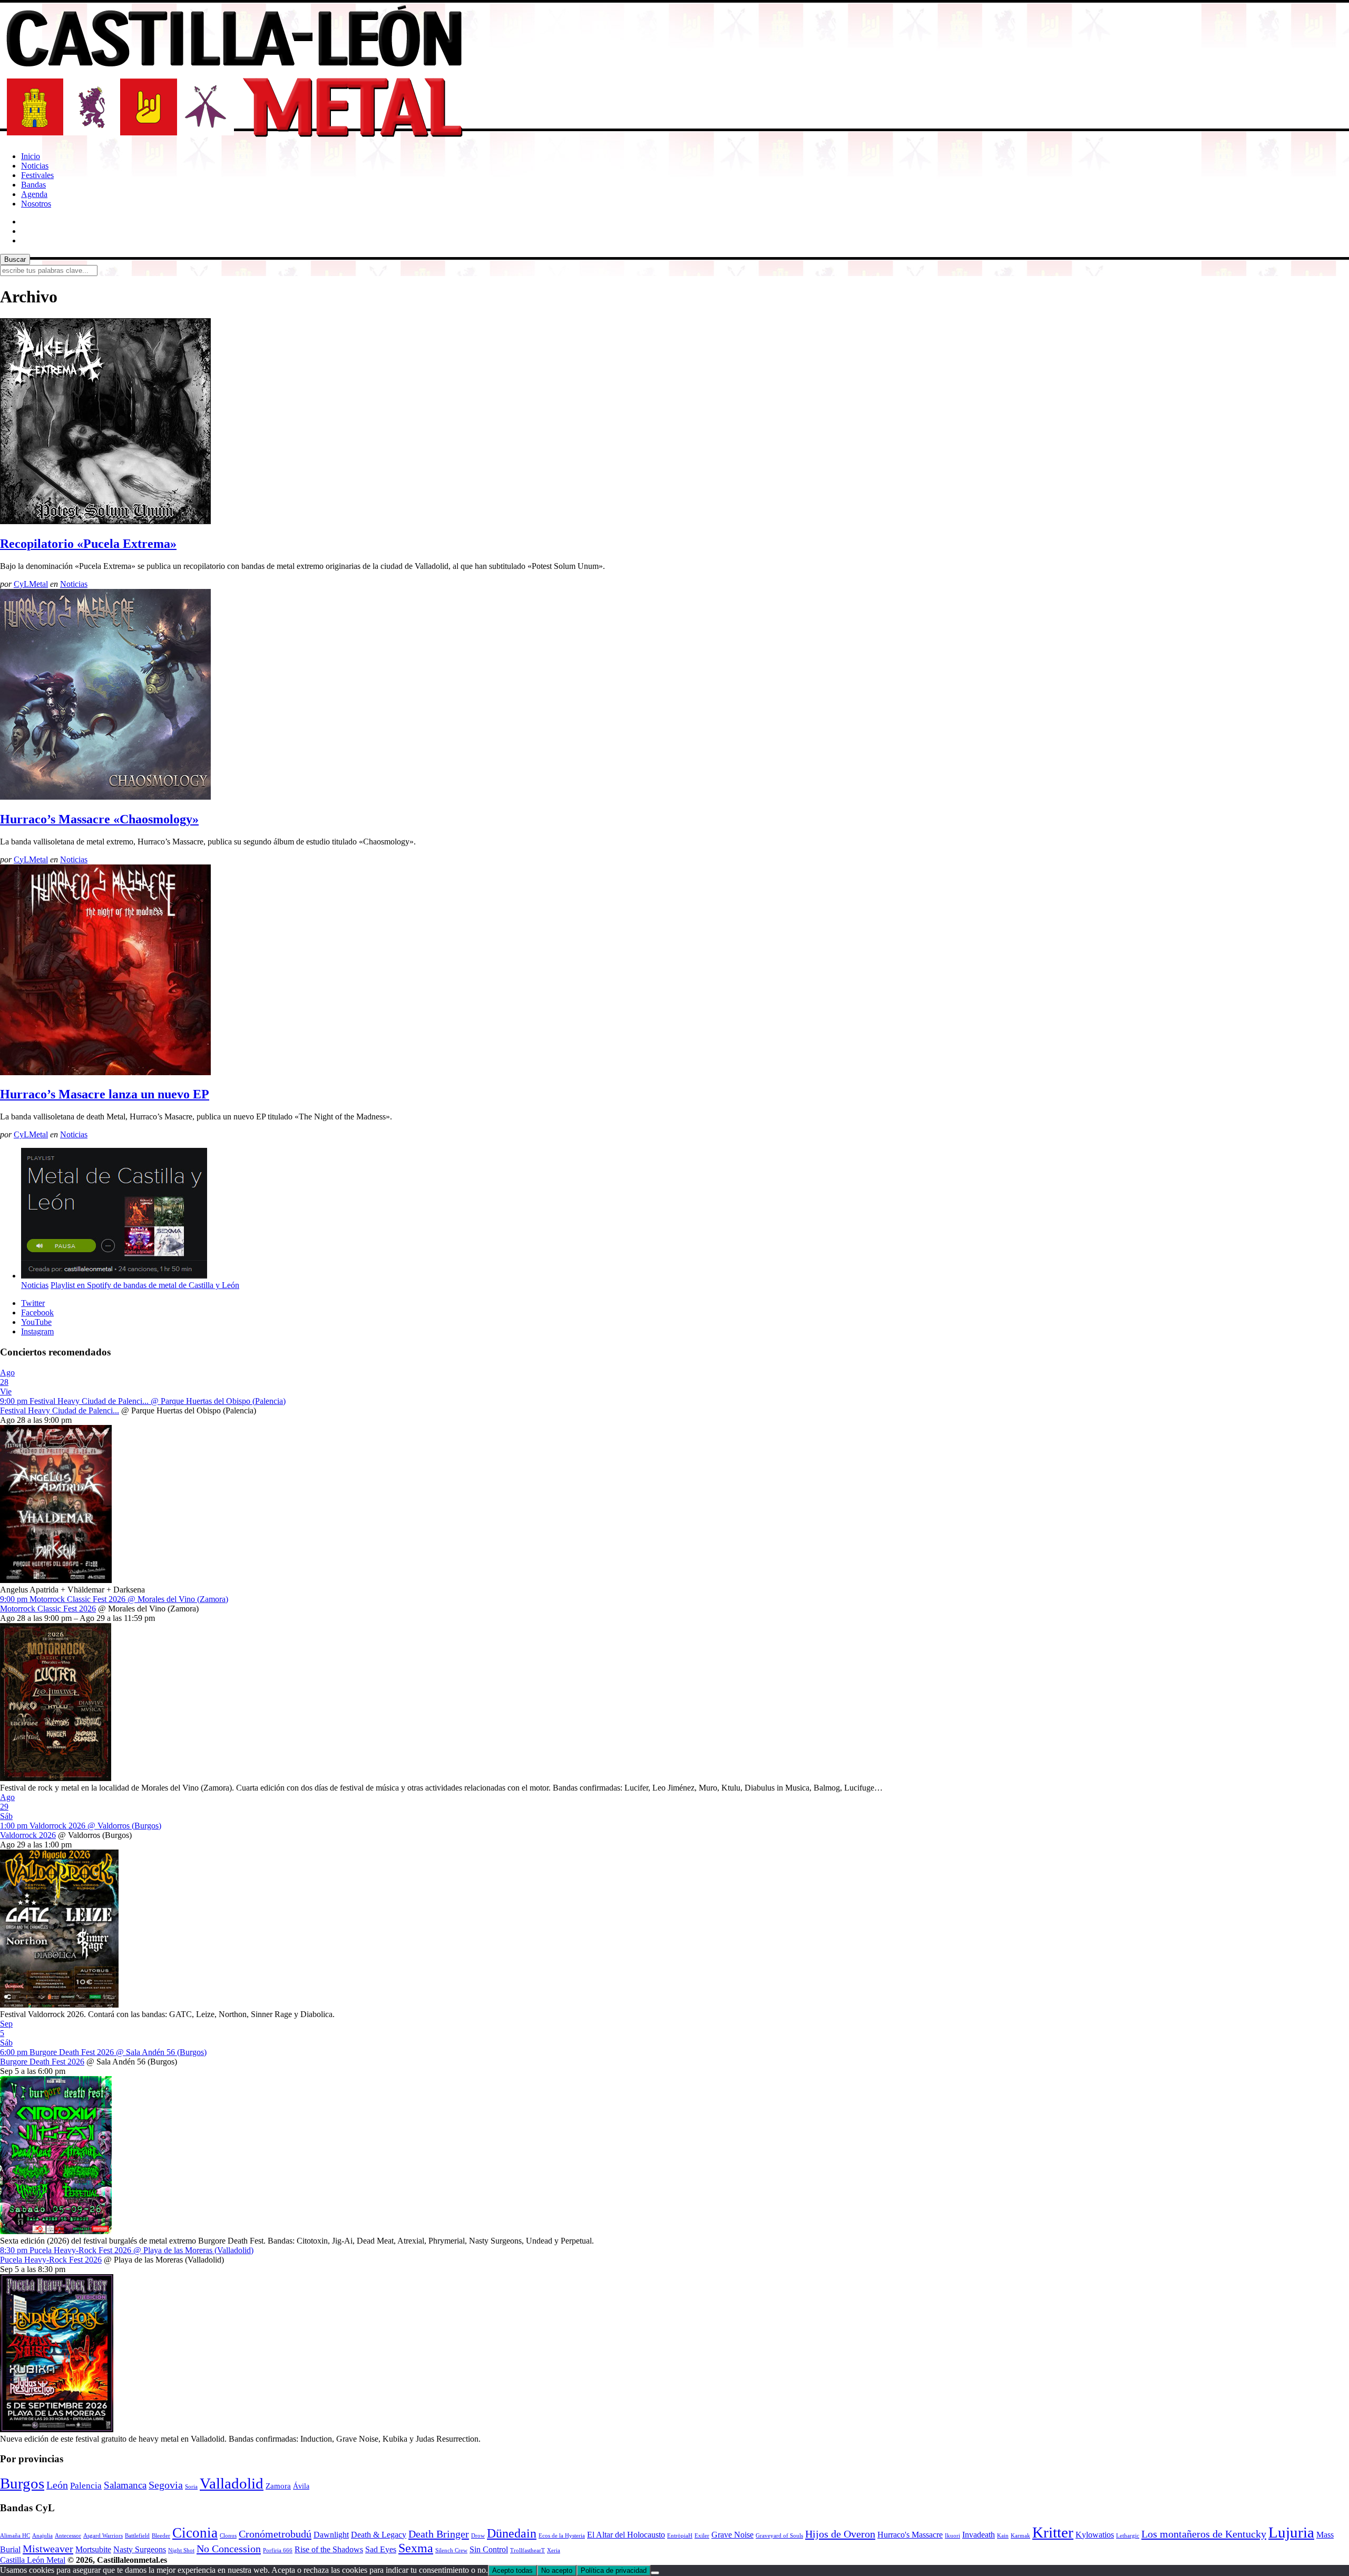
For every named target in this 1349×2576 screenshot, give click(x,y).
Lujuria (1291, 2532)
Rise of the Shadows (329, 2549)
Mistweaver (48, 2549)
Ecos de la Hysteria (562, 2536)
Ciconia (195, 2533)
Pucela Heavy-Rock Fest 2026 (51, 2260)
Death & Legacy (379, 2535)
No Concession (229, 2549)
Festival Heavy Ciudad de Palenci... (60, 1410)
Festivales (37, 175)
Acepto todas (512, 2570)
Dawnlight (331, 2535)
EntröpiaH (680, 2536)
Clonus (228, 2536)
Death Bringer (439, 2534)
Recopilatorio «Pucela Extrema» (88, 544)
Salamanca (125, 2485)
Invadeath (979, 2535)
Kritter (1053, 2532)
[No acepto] (655, 2573)
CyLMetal (31, 584)
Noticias (35, 166)
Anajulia (42, 2536)
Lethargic (1128, 2536)
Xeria (554, 2550)
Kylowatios (1095, 2535)
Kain (1003, 2536)
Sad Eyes (381, 2549)
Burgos (22, 2483)
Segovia (166, 2485)
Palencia (86, 2486)
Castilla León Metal (33, 2560)
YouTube (36, 1322)
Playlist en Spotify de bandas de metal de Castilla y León (145, 1285)
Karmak (1020, 2536)
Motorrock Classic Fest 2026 (48, 1609)
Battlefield (137, 2536)
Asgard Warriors (103, 2536)
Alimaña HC (15, 2536)
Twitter (33, 1303)
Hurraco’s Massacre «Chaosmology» (99, 819)
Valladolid (232, 2484)
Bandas (33, 185)
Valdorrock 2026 (28, 1835)
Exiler (702, 2536)
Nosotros (36, 204)
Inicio (31, 156)
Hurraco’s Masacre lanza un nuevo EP (105, 1094)
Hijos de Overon (840, 2534)
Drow (478, 2536)
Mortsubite (93, 2549)
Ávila (301, 2486)
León (57, 2485)
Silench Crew (451, 2550)
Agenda (34, 194)
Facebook (37, 1312)
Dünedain (512, 2533)
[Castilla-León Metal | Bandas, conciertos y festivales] (234, 138)
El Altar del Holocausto (626, 2535)
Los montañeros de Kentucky (1204, 2534)
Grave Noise (732, 2535)
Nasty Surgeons (140, 2549)
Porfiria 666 (278, 2550)
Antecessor (68, 2536)
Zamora (278, 2486)
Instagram (37, 1331)
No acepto (557, 2570)
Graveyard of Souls (779, 2536)
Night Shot (181, 2550)
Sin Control (489, 2549)
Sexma (416, 2548)
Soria (191, 2487)
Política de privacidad (614, 2570)
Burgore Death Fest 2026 (42, 2062)
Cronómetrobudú (275, 2534)
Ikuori (952, 2536)
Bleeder (161, 2536)
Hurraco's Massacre (910, 2535)
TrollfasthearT (527, 2550)
